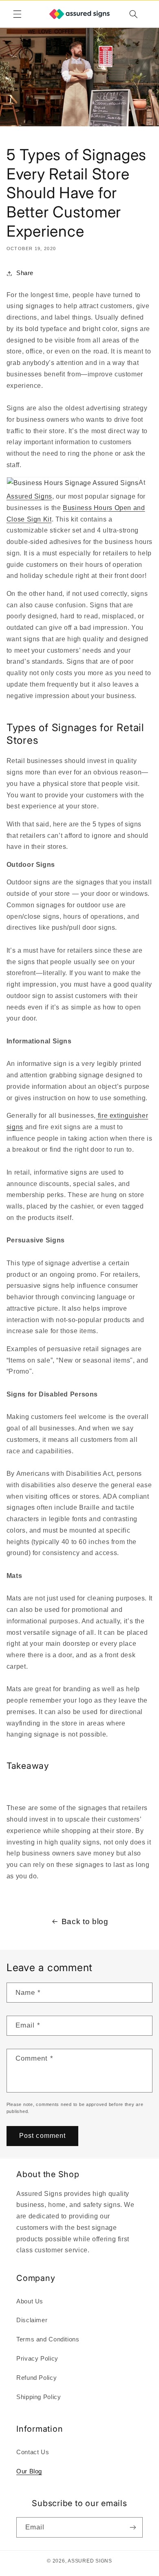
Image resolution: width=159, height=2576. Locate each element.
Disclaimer (32, 2320)
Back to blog (85, 1921)
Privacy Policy (37, 2359)
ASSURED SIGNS (90, 2561)
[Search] (133, 14)
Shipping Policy (39, 2397)
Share (25, 273)
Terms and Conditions (48, 2339)
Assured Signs (29, 496)
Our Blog (29, 2471)
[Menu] (17, 14)
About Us (30, 2301)
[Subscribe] (133, 2527)
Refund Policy (36, 2378)
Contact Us (33, 2452)
